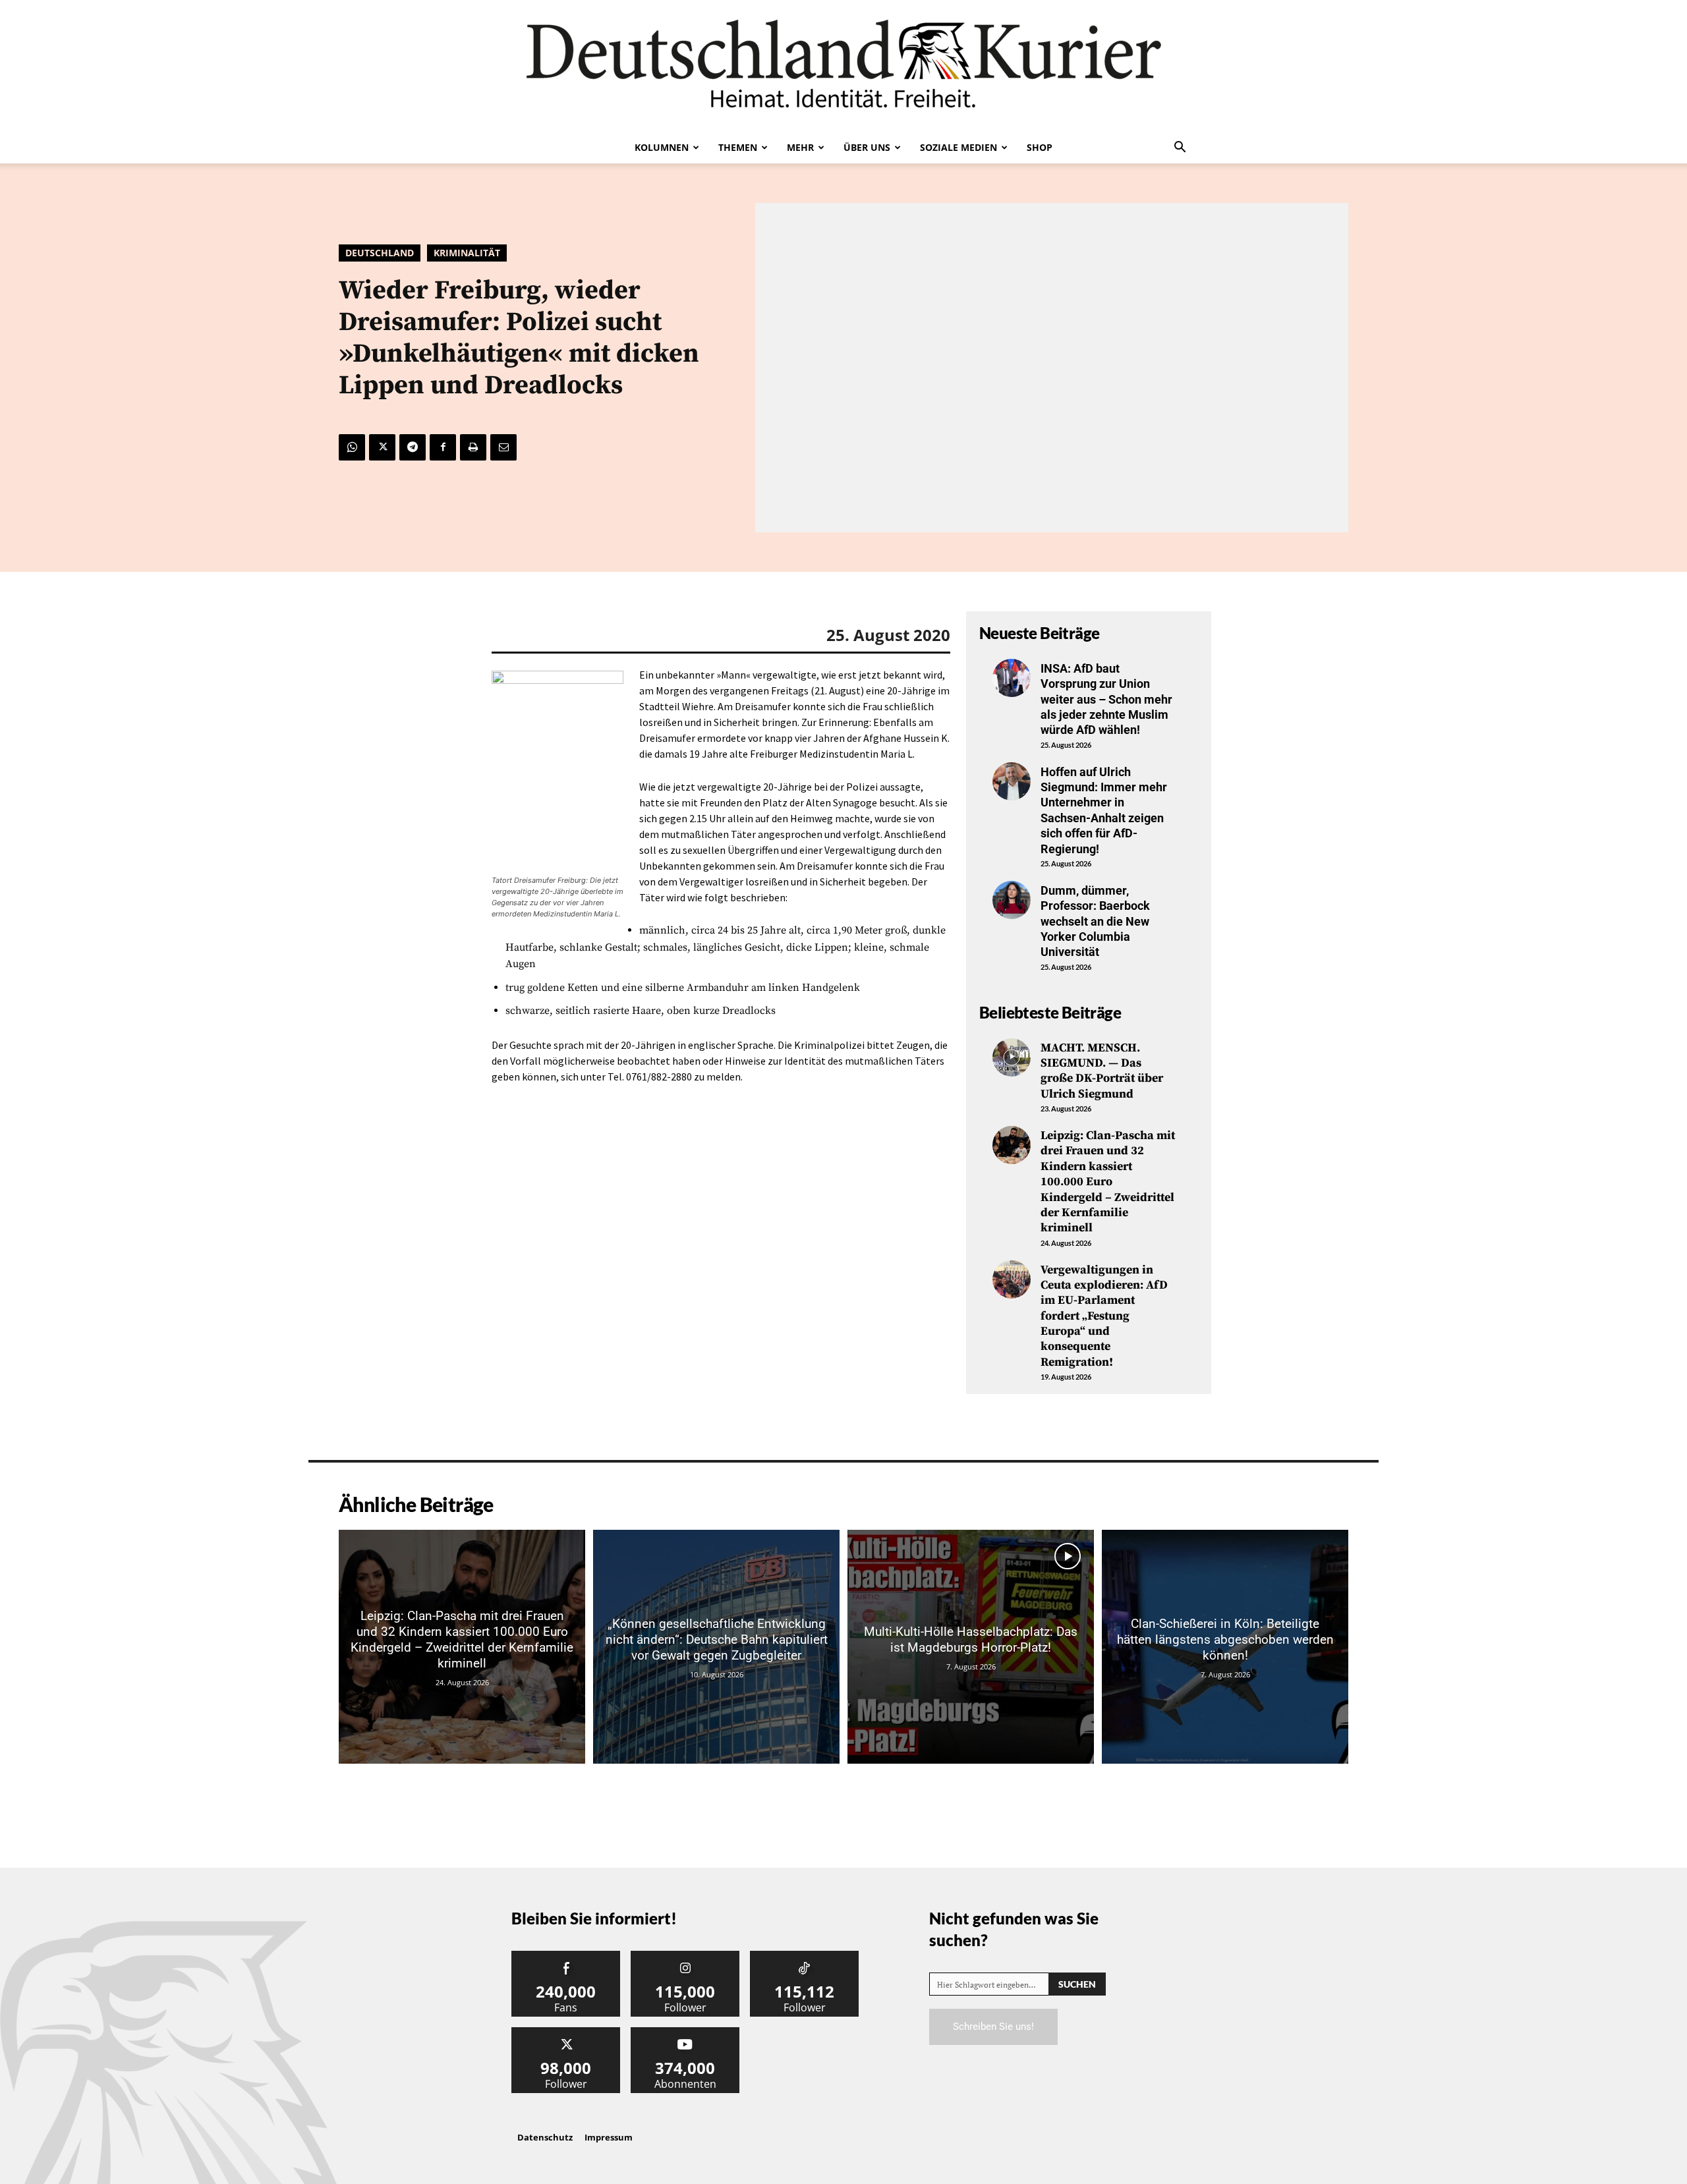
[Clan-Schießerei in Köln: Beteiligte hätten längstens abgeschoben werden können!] (1225, 1647)
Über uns (867, 147)
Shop (1040, 147)
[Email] (503, 447)
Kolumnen (662, 147)
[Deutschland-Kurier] (843, 66)
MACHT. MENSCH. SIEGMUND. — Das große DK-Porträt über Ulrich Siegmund (1102, 1071)
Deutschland (380, 253)
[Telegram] (413, 447)
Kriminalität (467, 253)
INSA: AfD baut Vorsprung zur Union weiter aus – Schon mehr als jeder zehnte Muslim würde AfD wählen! (1106, 699)
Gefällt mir (566, 1956)
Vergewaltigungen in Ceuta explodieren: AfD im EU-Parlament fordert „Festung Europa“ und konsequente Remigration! (1104, 1316)
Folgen (685, 1956)
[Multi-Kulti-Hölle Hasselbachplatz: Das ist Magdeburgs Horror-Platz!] (971, 1647)
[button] (1180, 148)
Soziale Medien (958, 147)
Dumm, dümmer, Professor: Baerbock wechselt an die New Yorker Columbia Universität (1095, 921)
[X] (382, 447)
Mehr (800, 147)
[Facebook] (443, 447)
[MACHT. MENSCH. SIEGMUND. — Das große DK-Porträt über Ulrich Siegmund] (1012, 1057)
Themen (738, 147)
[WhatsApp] (352, 447)
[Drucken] (473, 447)
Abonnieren (685, 2032)
